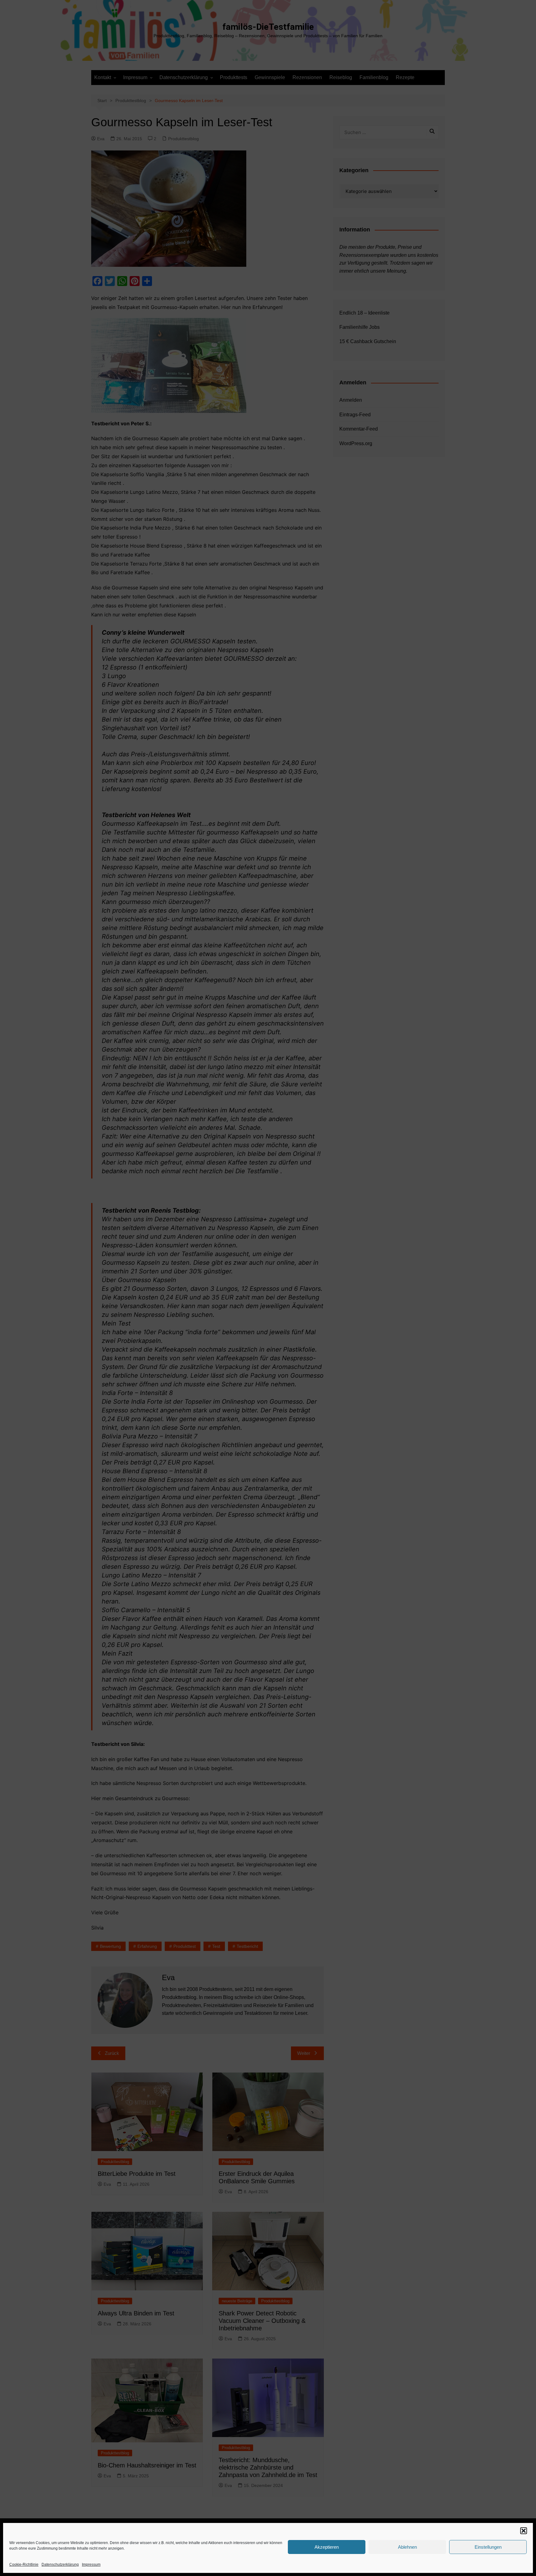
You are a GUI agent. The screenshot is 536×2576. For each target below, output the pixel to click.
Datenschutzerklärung (60, 2565)
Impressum (91, 2565)
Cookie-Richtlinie (24, 2565)
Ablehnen (407, 2547)
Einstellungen (488, 2547)
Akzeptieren (327, 2547)
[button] (524, 2531)
